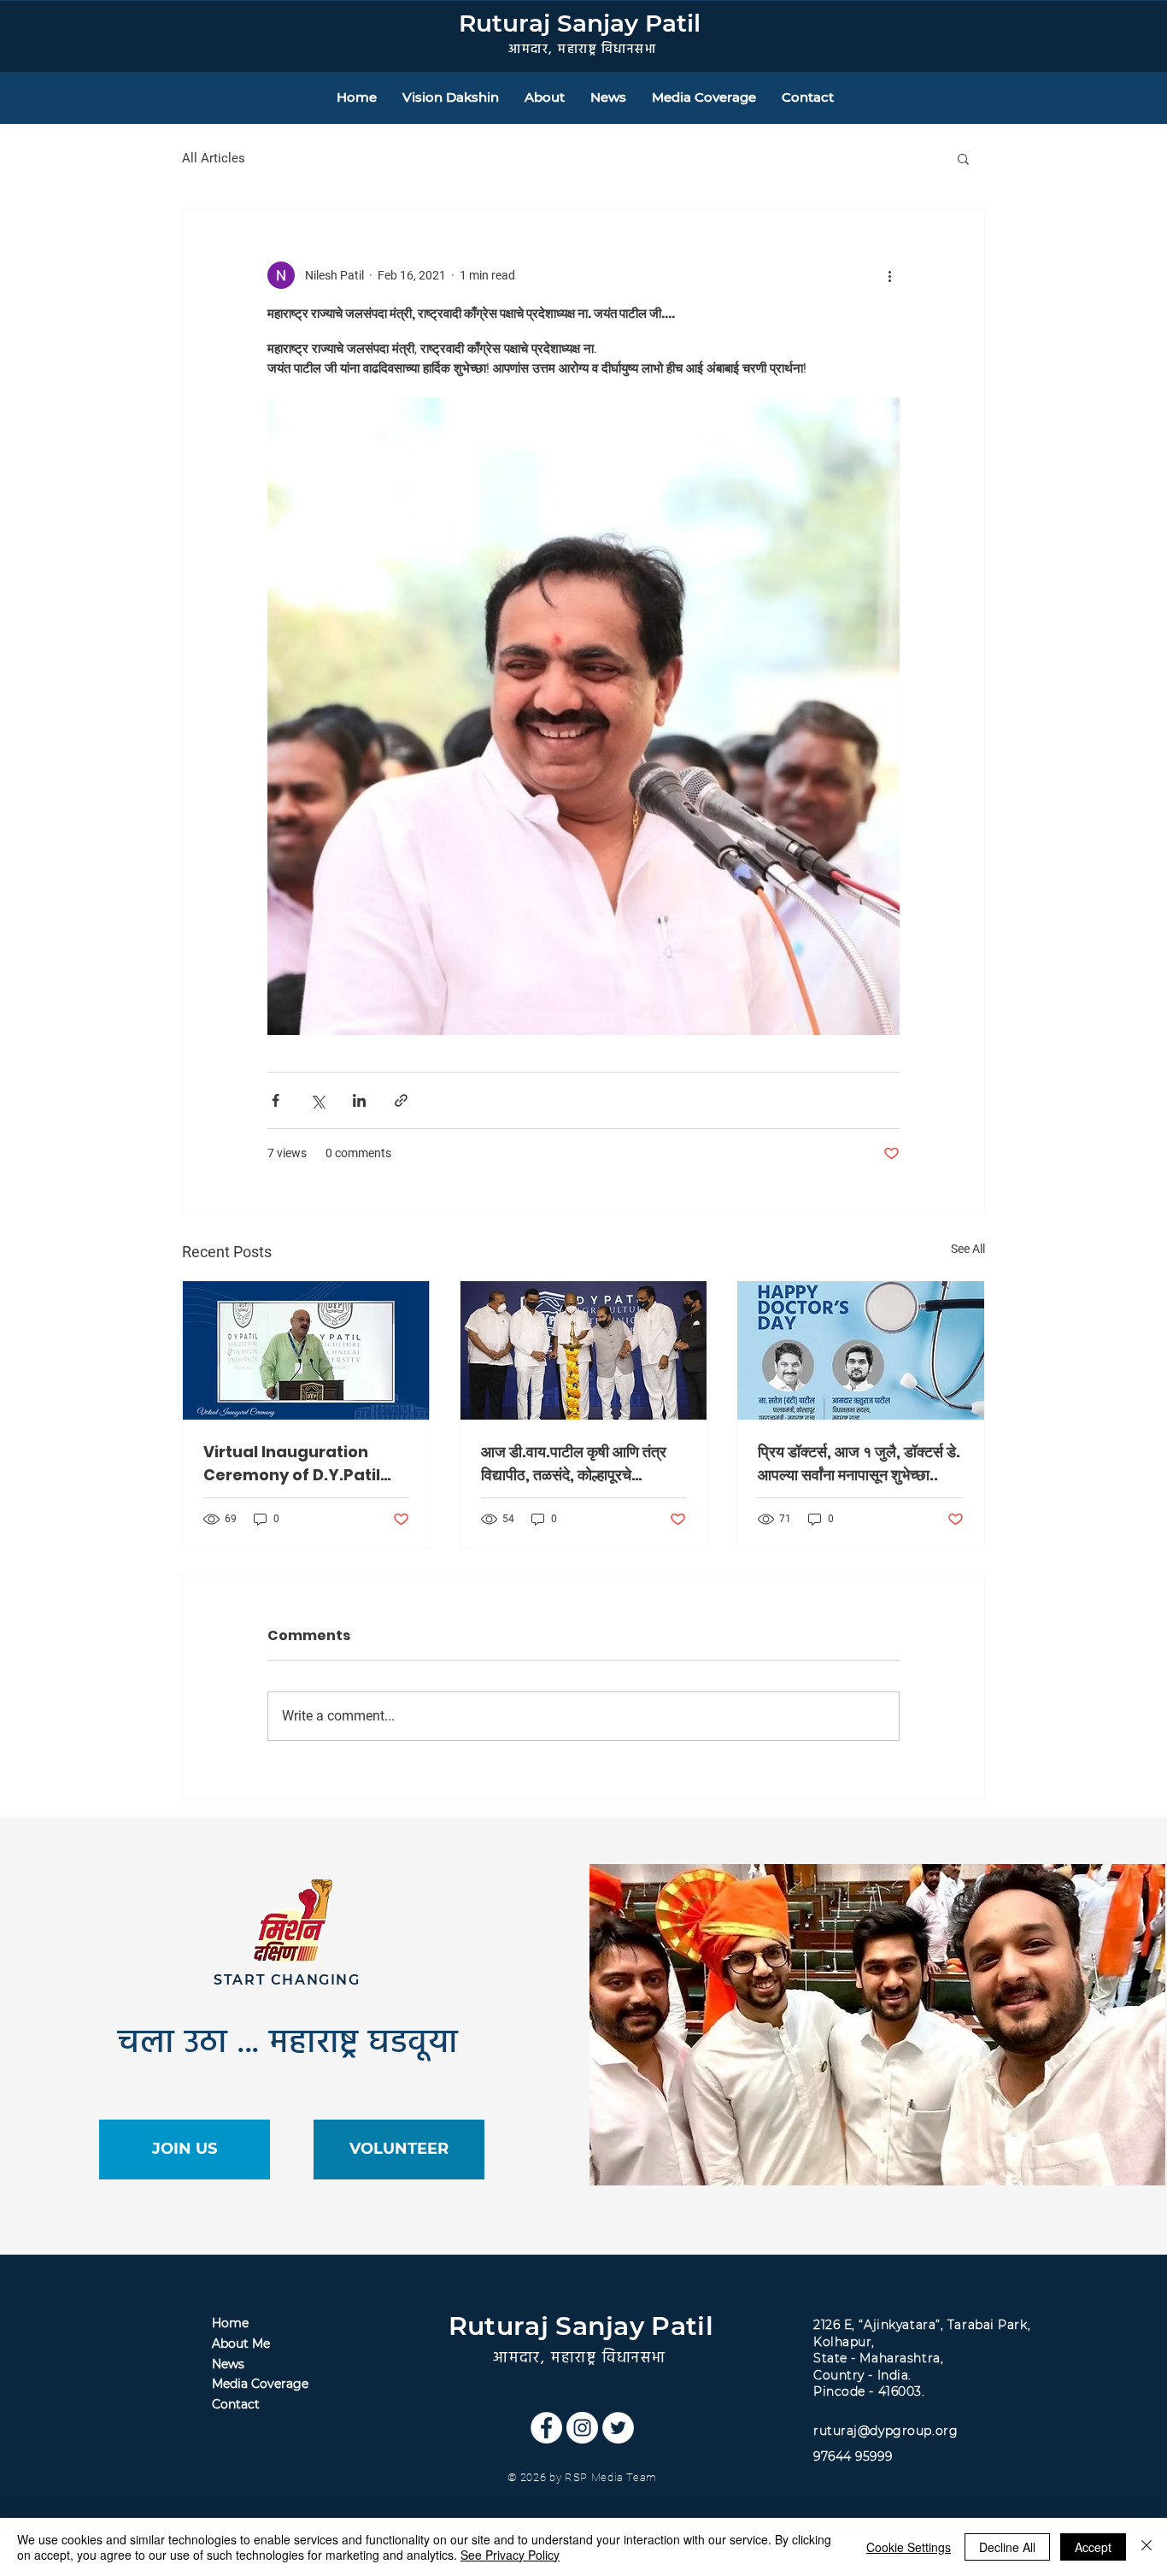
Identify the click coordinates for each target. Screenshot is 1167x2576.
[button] (963, 158)
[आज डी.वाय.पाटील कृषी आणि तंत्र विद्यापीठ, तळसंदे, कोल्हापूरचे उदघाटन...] (584, 1350)
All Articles (214, 158)
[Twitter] (618, 2428)
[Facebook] (546, 2428)
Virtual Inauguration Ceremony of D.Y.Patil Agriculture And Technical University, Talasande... (292, 1464)
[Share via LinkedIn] (359, 1100)
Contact (236, 2404)
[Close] (1146, 2547)
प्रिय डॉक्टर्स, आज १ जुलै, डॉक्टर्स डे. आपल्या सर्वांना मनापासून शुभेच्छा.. (859, 1463)
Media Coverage (260, 2384)
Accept (1093, 2547)
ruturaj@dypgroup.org (886, 2431)
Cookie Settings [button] (909, 2547)
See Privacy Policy (510, 2555)
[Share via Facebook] (276, 1100)
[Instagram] (582, 2428)
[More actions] (889, 275)
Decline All (1007, 2547)
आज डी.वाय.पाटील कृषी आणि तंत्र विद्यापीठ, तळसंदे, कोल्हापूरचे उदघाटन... (574, 1464)
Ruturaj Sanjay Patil (580, 23)
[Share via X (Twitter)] (317, 1100)
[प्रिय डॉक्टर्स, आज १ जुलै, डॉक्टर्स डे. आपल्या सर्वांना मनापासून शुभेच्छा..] (861, 1350)
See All (968, 1249)
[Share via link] (401, 1100)
